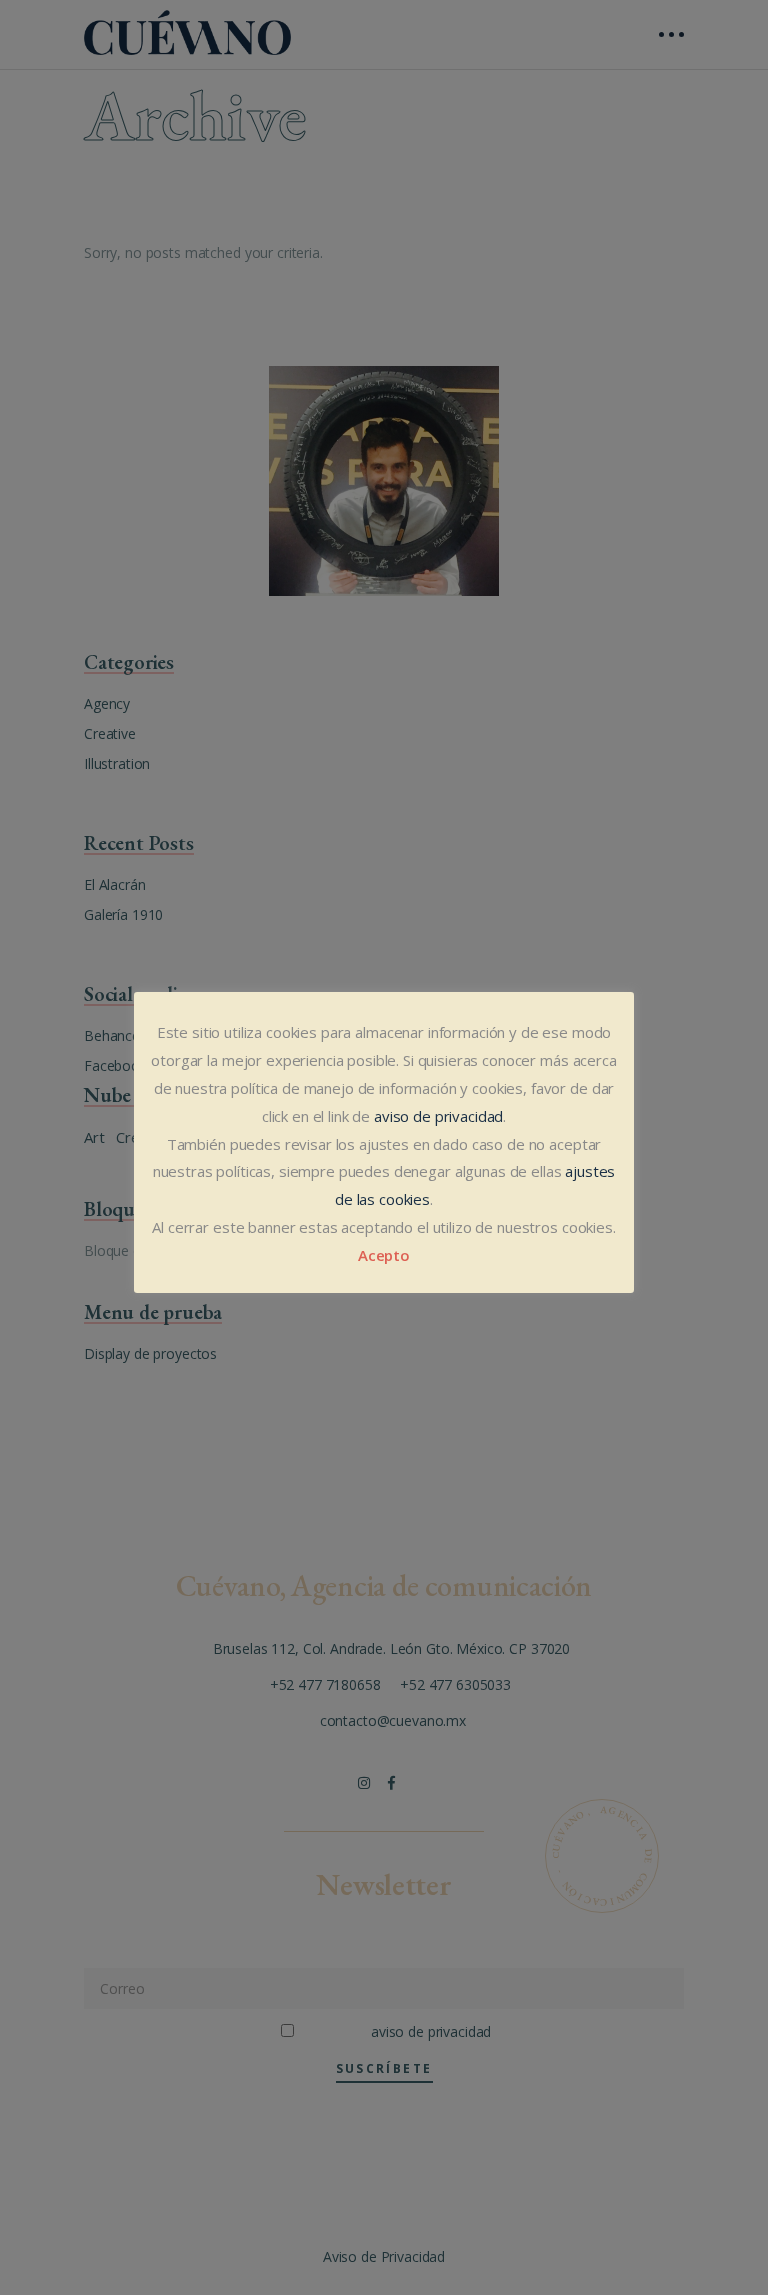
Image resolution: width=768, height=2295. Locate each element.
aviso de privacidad (438, 1116)
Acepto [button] (384, 1255)
